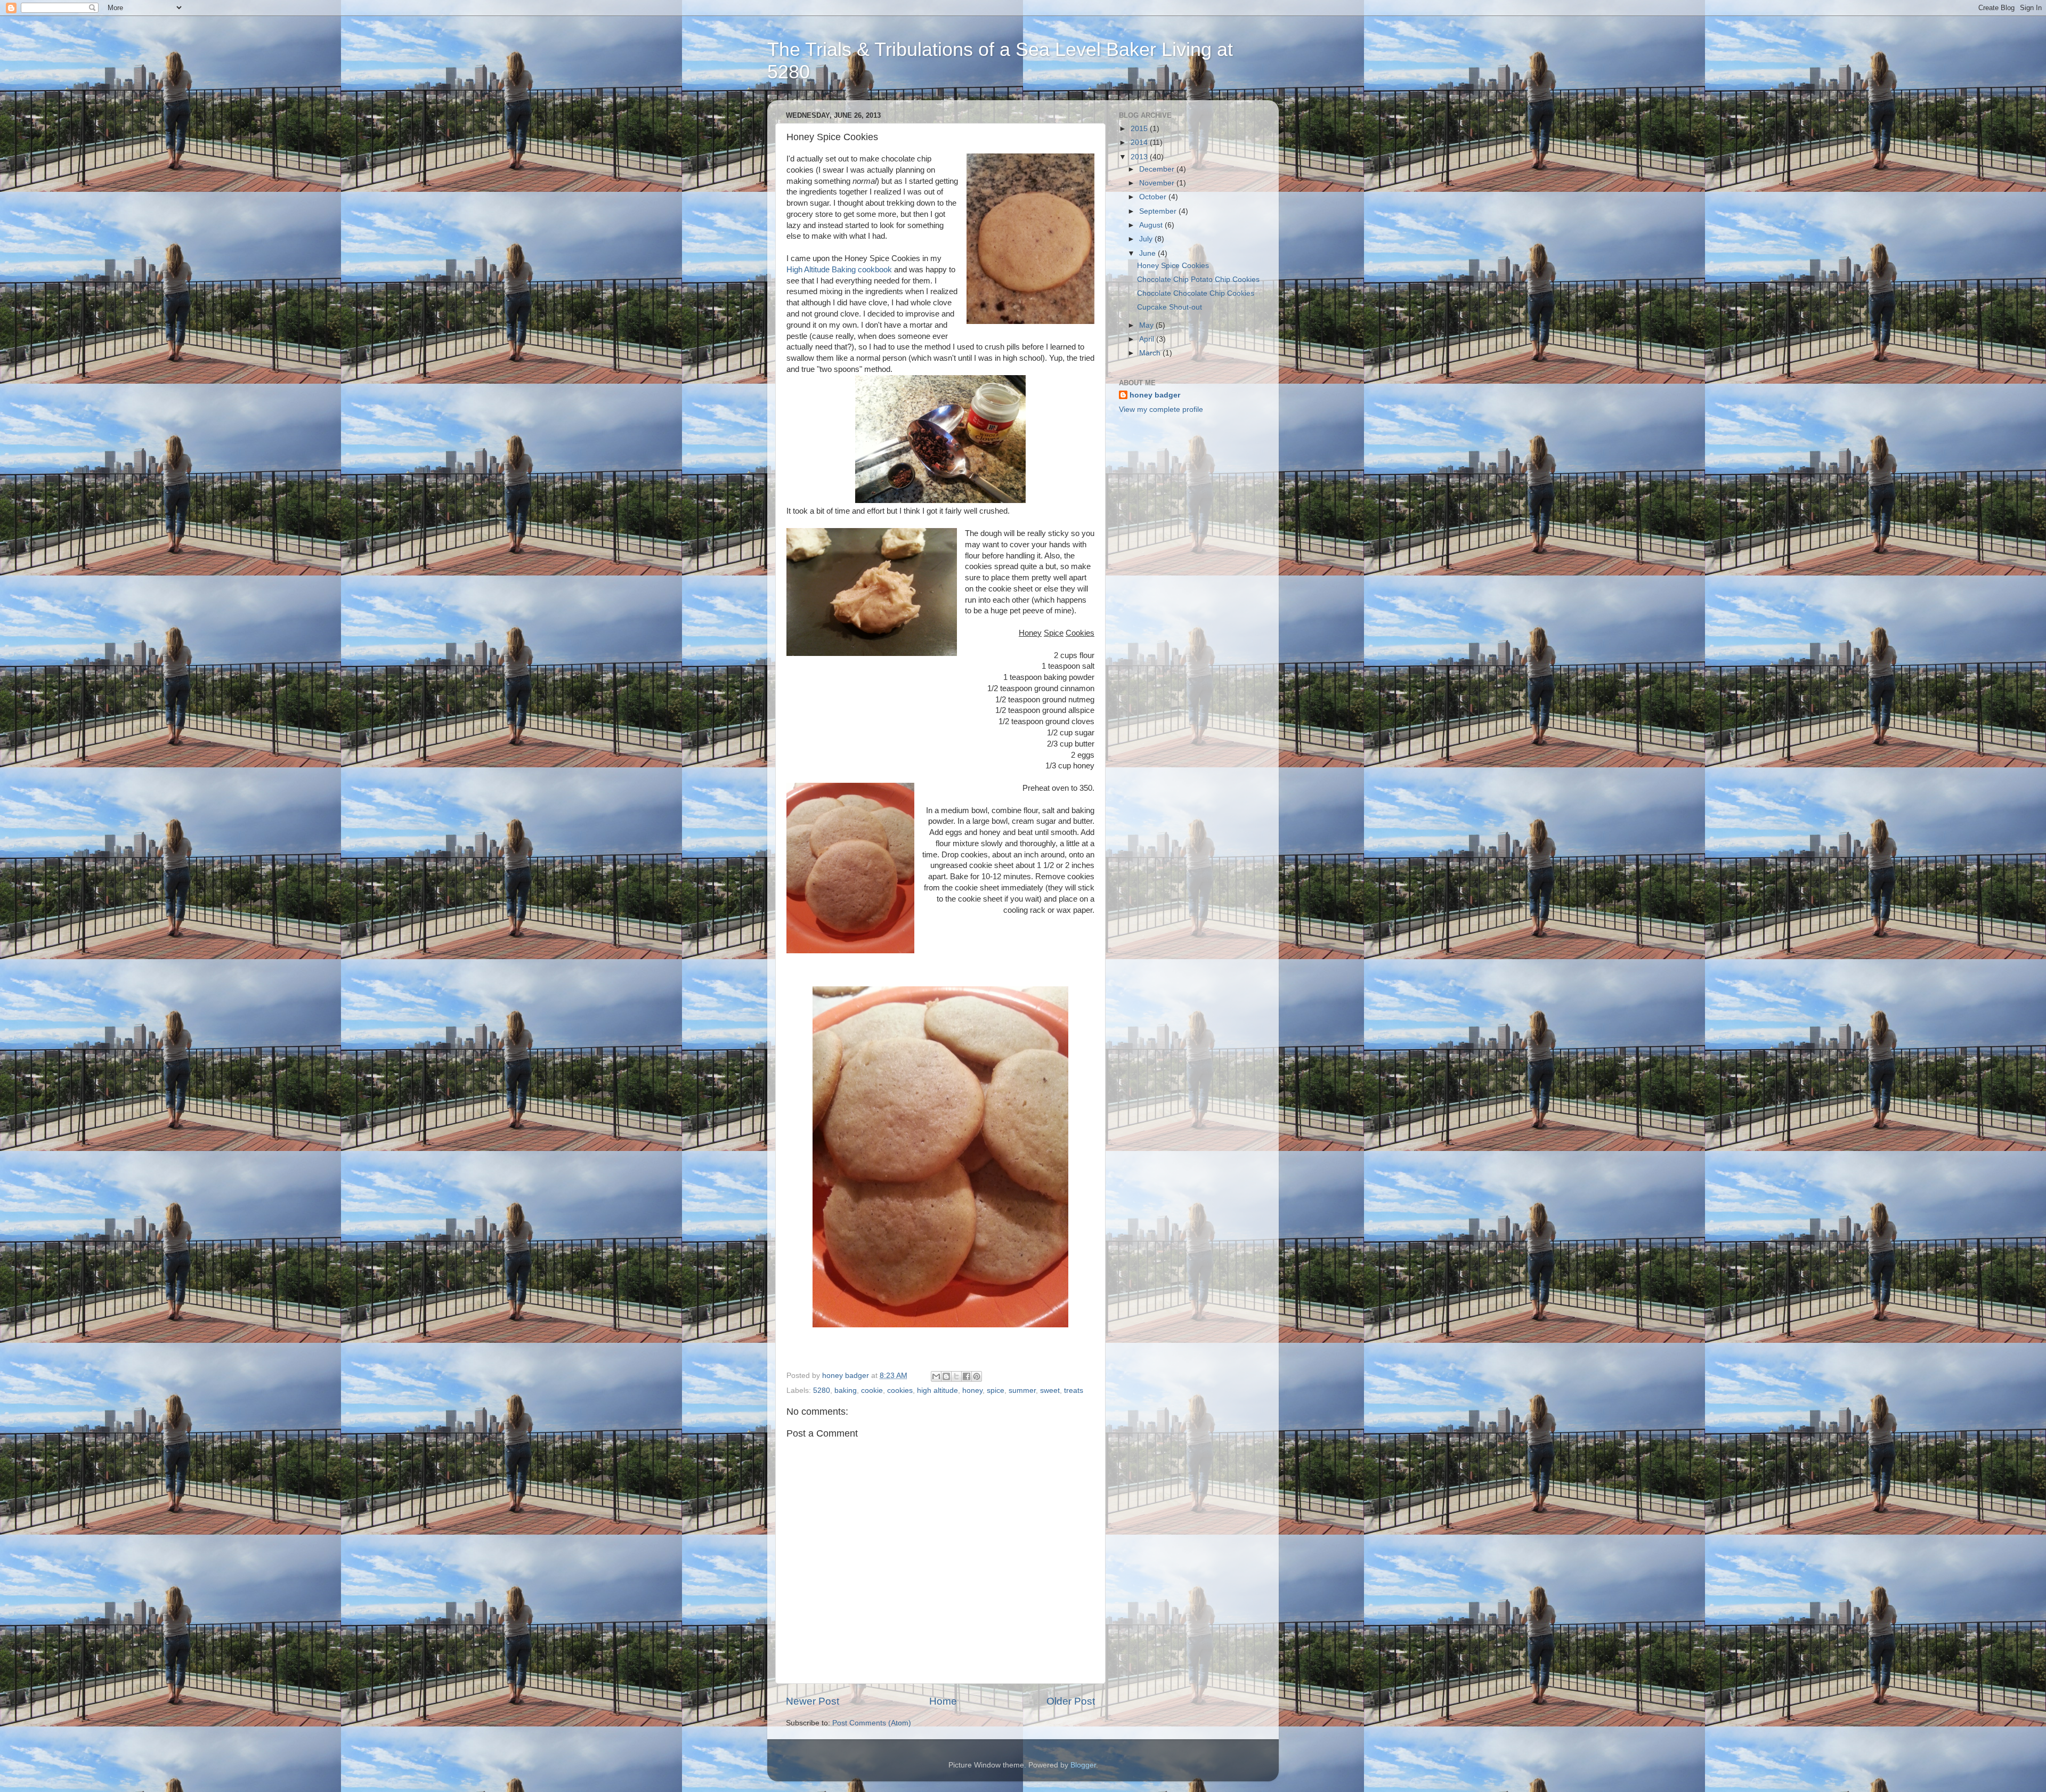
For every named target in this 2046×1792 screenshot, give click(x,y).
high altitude (937, 1390)
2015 (1140, 129)
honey (972, 1390)
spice (996, 1390)
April (1148, 339)
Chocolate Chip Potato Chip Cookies (1198, 279)
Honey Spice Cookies (1173, 266)
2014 (1140, 143)
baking (846, 1390)
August (1152, 225)
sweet (1050, 1390)
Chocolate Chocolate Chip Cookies (1196, 293)
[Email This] (936, 1376)
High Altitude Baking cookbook (839, 270)
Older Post (1071, 1701)
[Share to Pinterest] (977, 1376)
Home (943, 1701)
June (1148, 253)
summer (1022, 1390)
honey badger (1155, 395)
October (1154, 197)
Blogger (1083, 1765)
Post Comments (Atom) (872, 1723)
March (1151, 353)
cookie (872, 1390)
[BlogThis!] (946, 1376)
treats (1074, 1390)
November (1158, 183)
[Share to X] (956, 1376)
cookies (900, 1390)
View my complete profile (1161, 410)
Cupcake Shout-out (1170, 307)
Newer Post (813, 1701)
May (1147, 325)
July (1147, 239)
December (1158, 169)
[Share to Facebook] (967, 1376)
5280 (822, 1390)
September (1159, 211)
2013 (1140, 157)
